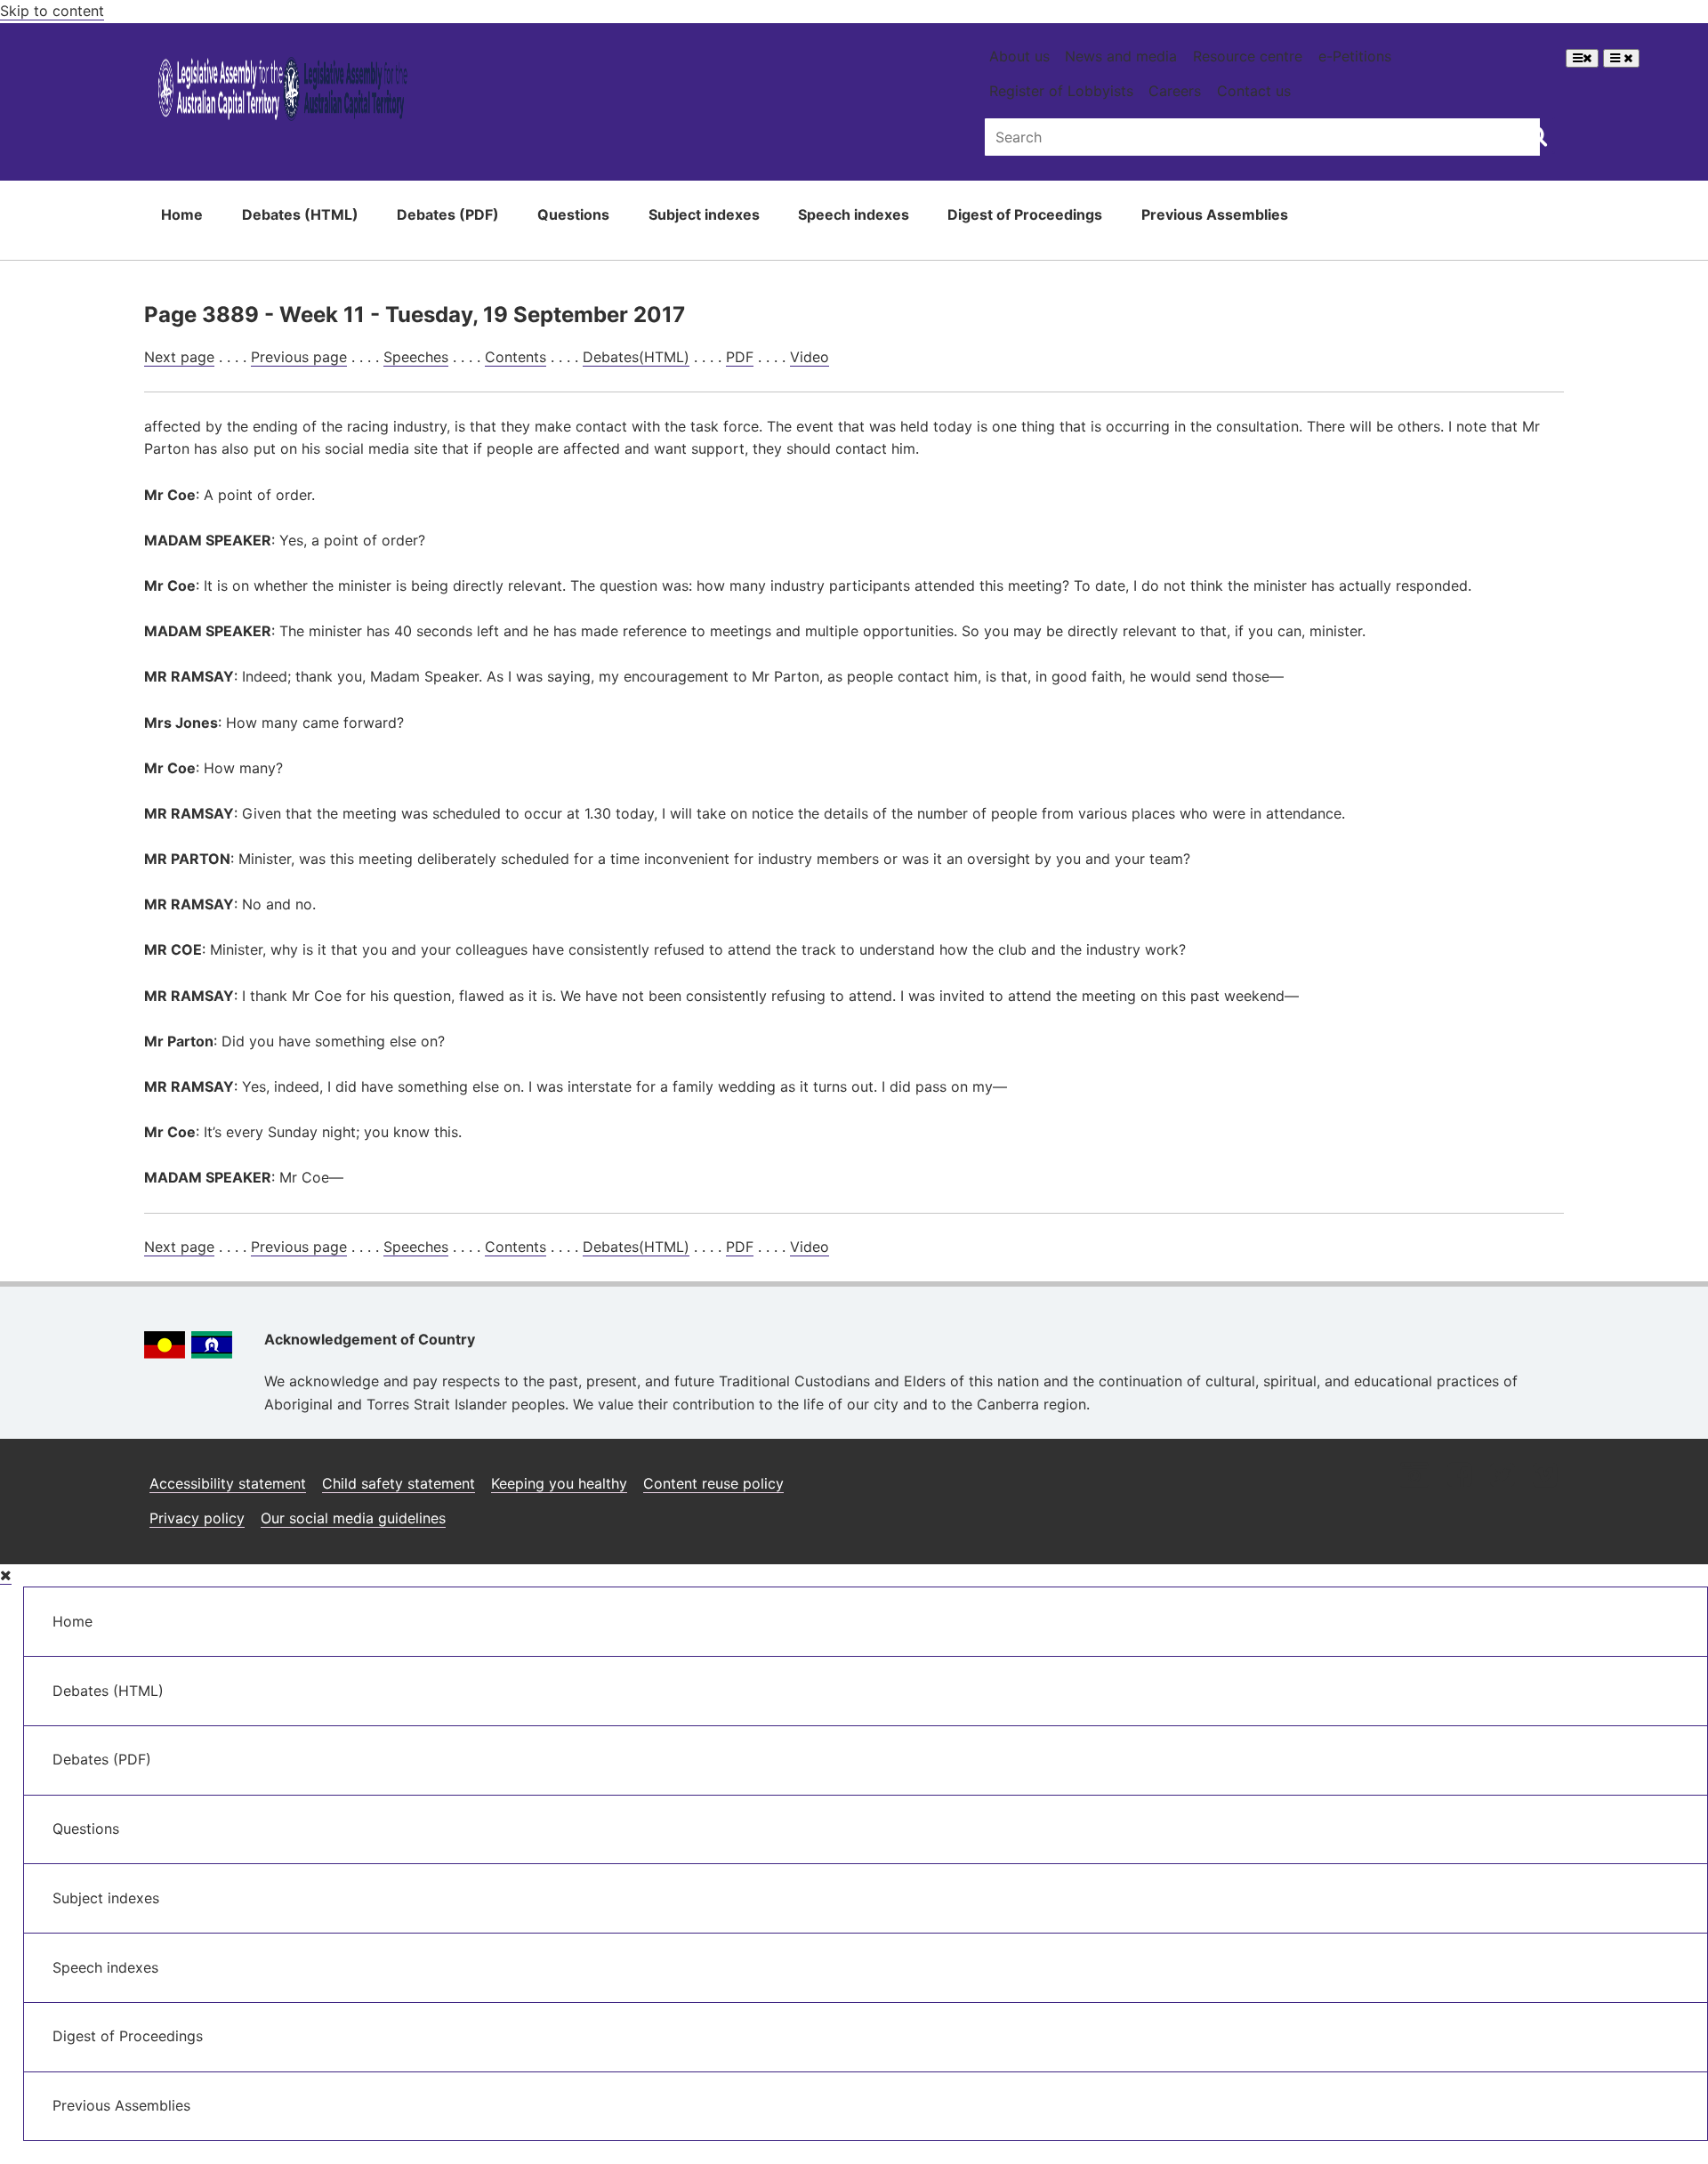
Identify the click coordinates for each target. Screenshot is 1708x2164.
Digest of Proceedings (1025, 214)
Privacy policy (197, 1518)
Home (182, 214)
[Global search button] (1537, 135)
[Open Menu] (1582, 58)
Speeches (416, 357)
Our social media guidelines (353, 1518)
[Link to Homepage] (283, 92)
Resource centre (1248, 56)
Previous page (299, 357)
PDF (740, 357)
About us (1019, 56)
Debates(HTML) (636, 357)
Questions (573, 214)
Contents (516, 357)
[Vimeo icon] (1545, 1477)
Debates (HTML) (300, 214)
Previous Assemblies (1215, 214)
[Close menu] (6, 1575)
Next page (179, 357)
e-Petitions (1355, 56)
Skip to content (52, 11)
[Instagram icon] (1414, 1477)
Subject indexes (704, 214)
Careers (1175, 91)
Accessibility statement (228, 1483)
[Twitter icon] (1502, 1477)
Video (810, 357)
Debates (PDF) (448, 214)
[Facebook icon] (1459, 1477)
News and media (1121, 56)
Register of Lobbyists (1061, 91)
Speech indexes (854, 214)
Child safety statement (399, 1483)
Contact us (1254, 91)
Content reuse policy (713, 1483)
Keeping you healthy (559, 1483)
